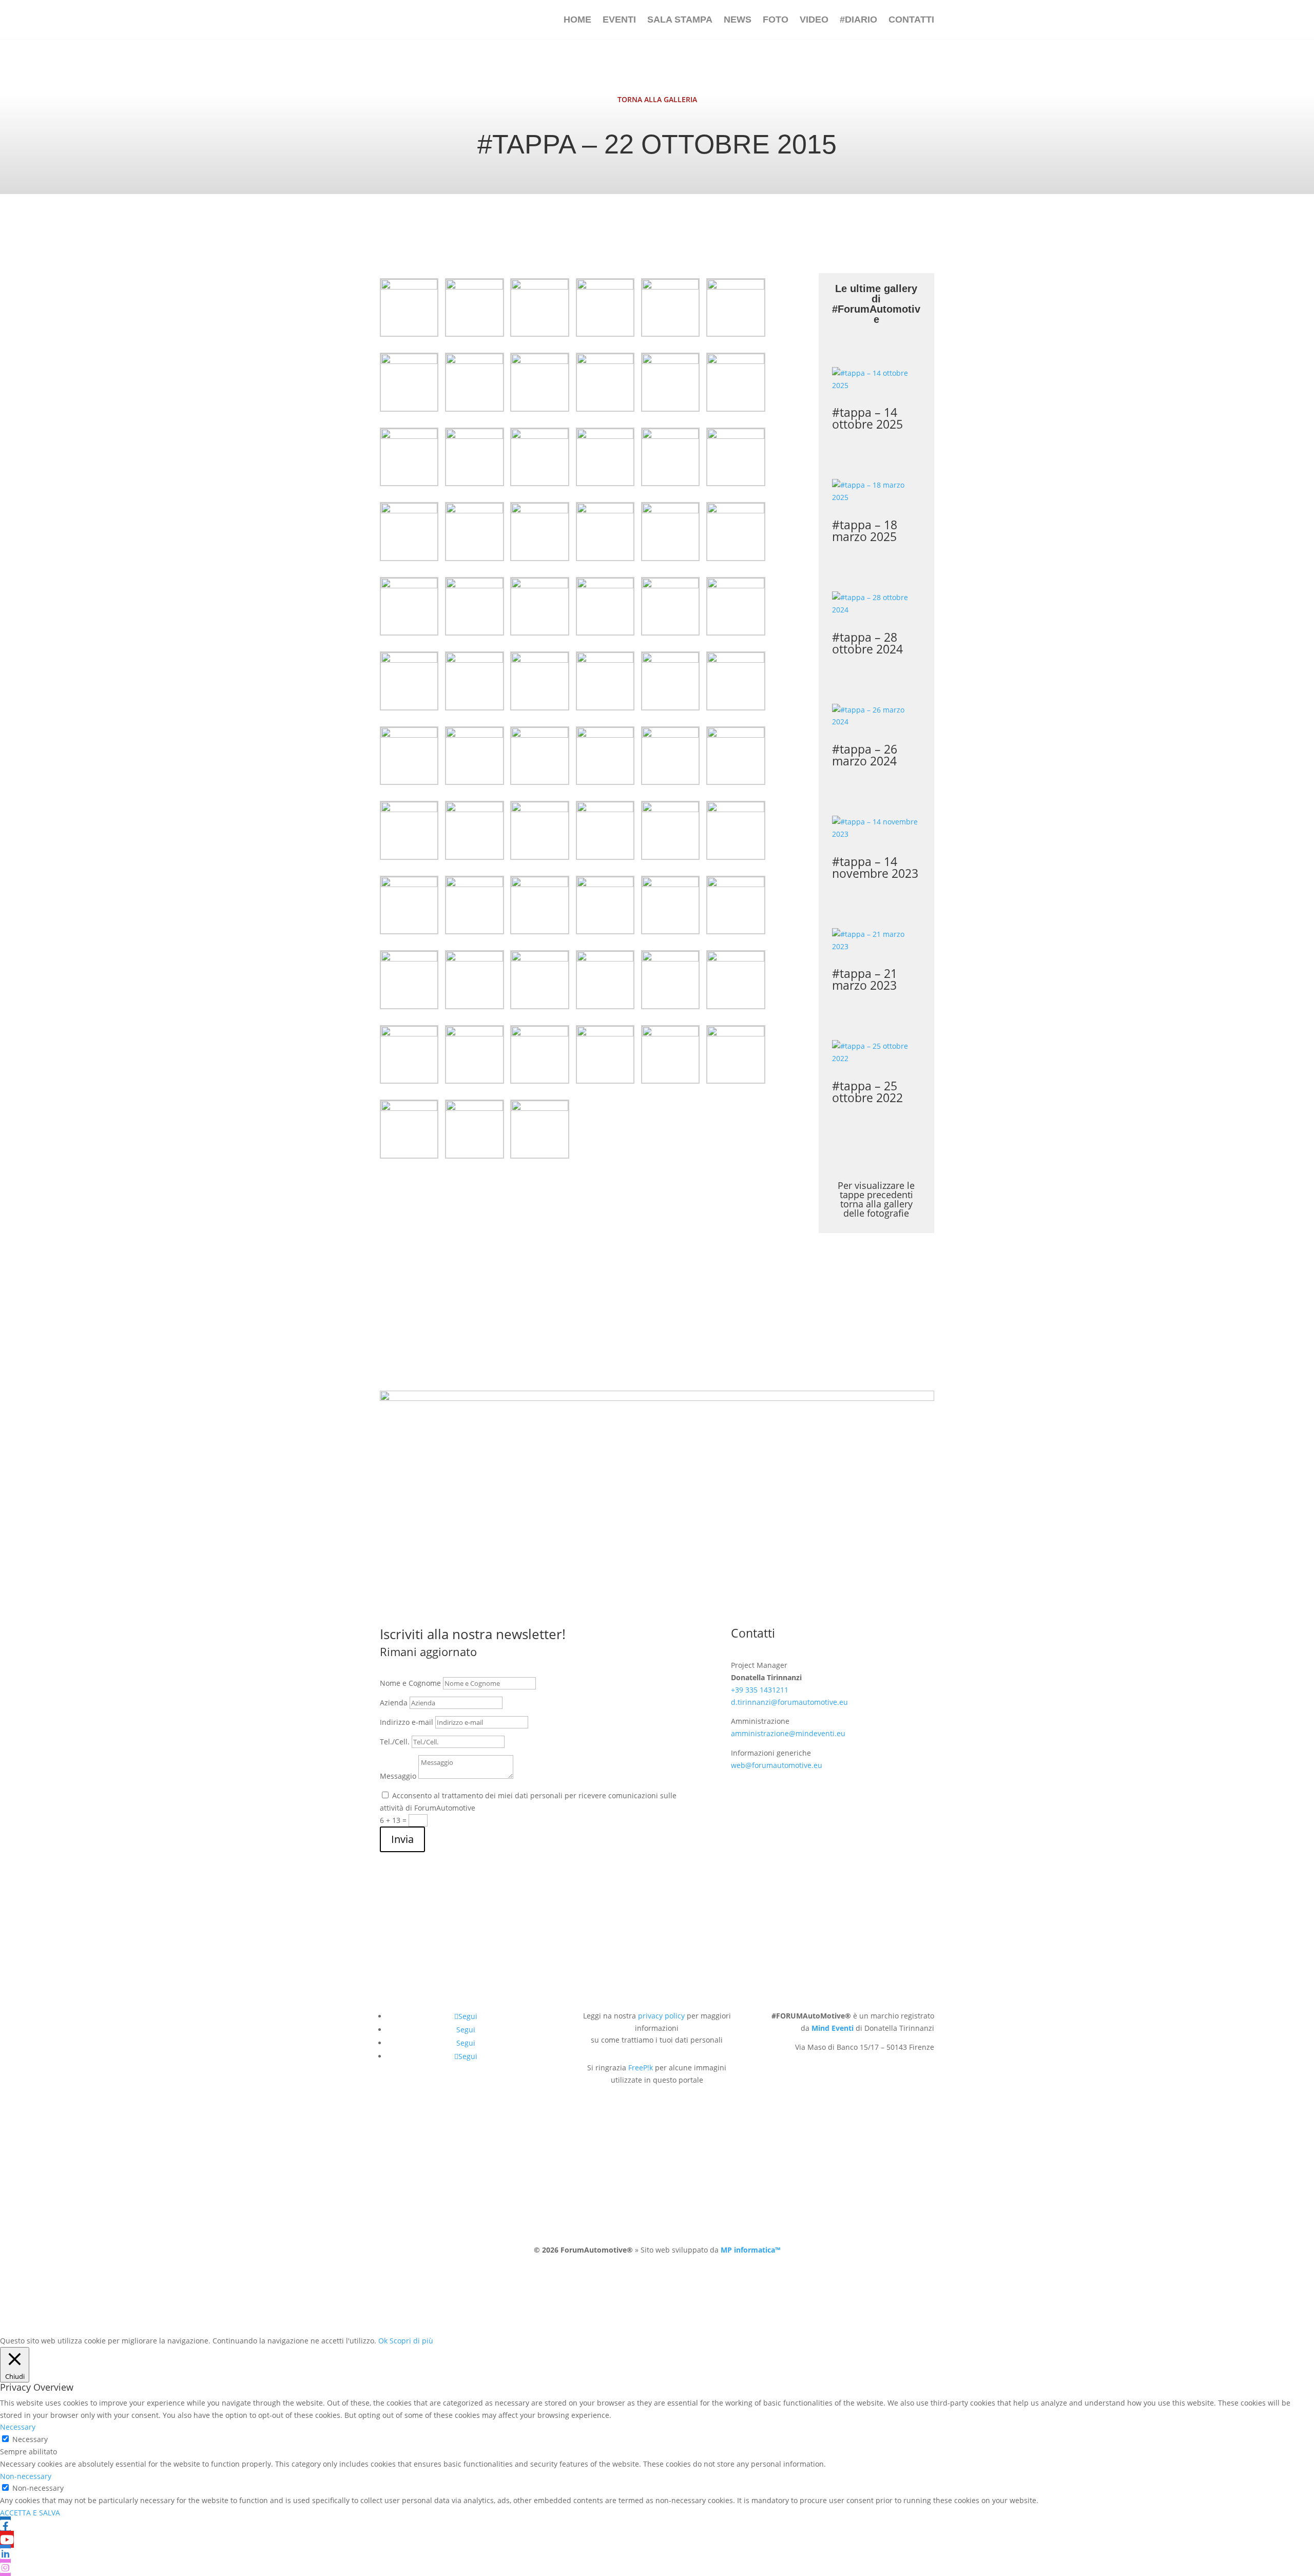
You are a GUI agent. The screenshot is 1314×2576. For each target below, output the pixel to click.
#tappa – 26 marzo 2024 (865, 755)
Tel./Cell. (395, 1742)
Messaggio (398, 1776)
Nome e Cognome (410, 1683)
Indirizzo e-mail (407, 1722)
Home (577, 20)
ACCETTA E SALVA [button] (30, 2513)
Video (814, 20)
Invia (402, 1839)
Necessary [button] (18, 2427)
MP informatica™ (750, 2250)
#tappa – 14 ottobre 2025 (867, 418)
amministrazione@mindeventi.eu (788, 1733)
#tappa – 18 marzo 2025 (865, 531)
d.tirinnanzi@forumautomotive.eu (789, 1702)
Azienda (394, 1703)
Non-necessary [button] (26, 2476)
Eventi (619, 20)
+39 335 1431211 (760, 1690)
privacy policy (661, 2016)
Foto (776, 20)
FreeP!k (641, 2068)
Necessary (30, 2439)
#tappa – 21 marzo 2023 (865, 979)
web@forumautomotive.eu (777, 1765)
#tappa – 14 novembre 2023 (875, 867)
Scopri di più (411, 2341)
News (738, 20)
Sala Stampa (680, 20)
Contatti (911, 20)
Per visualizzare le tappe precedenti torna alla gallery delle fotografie (876, 1199)
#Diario (858, 20)
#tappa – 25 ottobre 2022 (867, 1092)
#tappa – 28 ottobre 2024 (867, 643)
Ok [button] (383, 2341)
